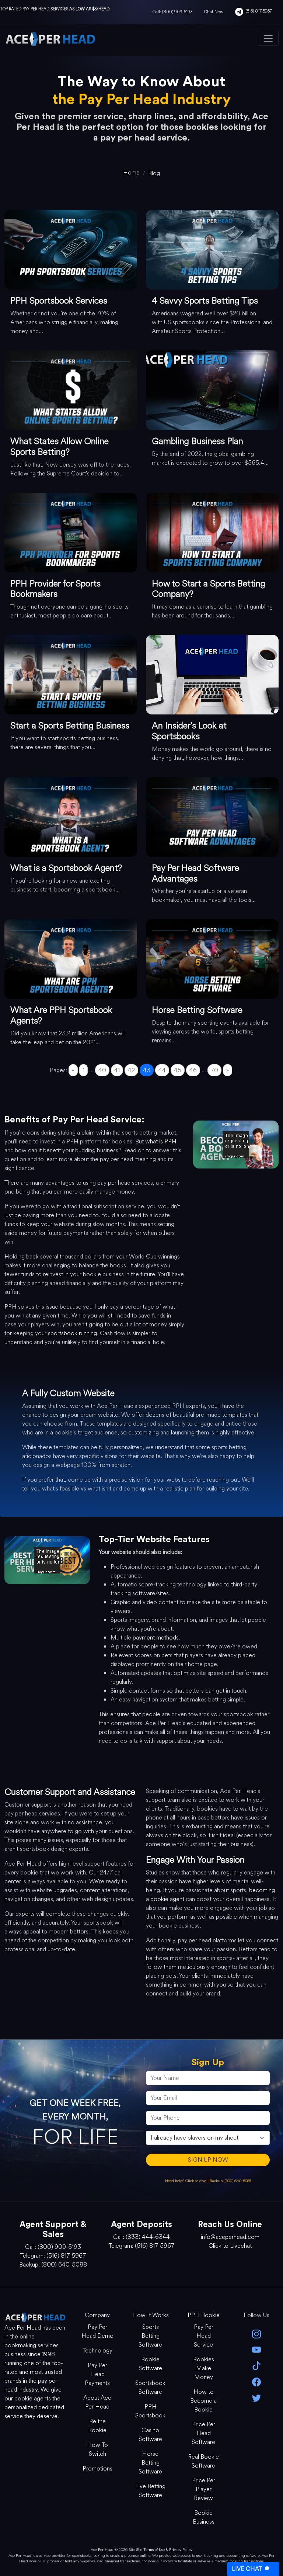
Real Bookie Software (203, 2461)
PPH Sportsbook (150, 2411)
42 (131, 1070)
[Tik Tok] (256, 2365)
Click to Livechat (230, 2246)
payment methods (156, 1637)
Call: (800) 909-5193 (172, 12)
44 (162, 1070)
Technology (97, 2350)
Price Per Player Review (204, 2489)
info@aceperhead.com (230, 2237)
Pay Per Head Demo (97, 2331)
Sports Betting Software (150, 2336)
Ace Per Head (102, 2550)
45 (178, 1070)
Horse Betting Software (150, 2463)
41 (117, 1070)
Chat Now (214, 12)
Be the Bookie (97, 2426)
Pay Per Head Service (204, 2336)
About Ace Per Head (97, 2402)
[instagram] (256, 2333)
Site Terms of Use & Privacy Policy (164, 2550)
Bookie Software (150, 2364)
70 (214, 1070)
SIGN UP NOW (208, 2160)
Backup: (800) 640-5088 (230, 2181)
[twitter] (256, 2397)
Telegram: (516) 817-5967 (53, 2256)
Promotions (97, 2468)
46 (193, 1070)
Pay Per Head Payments (97, 2374)
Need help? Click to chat (186, 2181)
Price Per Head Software (203, 2433)
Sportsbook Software (150, 2387)
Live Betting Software (150, 2491)
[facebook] (256, 2381)
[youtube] (256, 2349)
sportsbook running (72, 1333)
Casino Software (150, 2435)
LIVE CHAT (247, 2569)
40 (102, 1070)
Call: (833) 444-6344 (141, 2237)
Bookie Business (204, 2517)
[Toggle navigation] (268, 38)
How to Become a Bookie (203, 2401)
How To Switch (97, 2449)
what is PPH (161, 1141)
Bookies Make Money (204, 2368)
